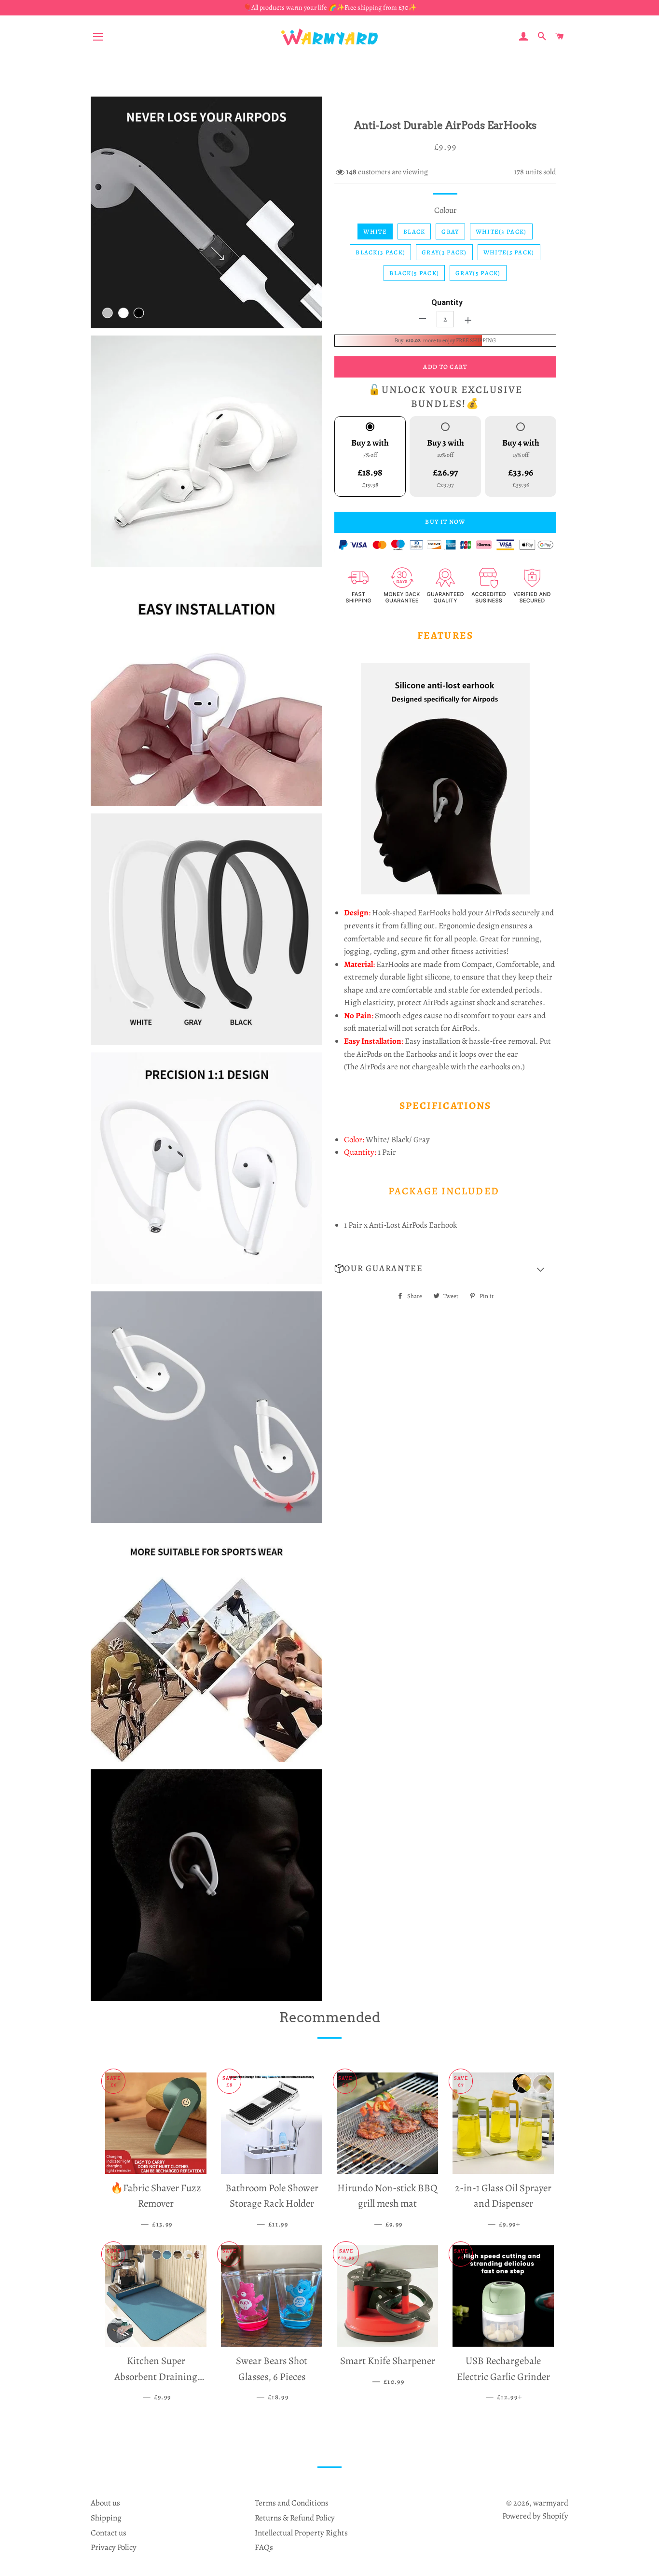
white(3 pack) (501, 231)
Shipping (106, 2518)
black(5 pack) (414, 273)
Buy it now (445, 522)
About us (105, 2503)
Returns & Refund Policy (295, 2518)
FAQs (264, 2547)
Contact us (109, 2533)
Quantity (447, 302)
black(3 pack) (380, 252)
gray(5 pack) (478, 273)
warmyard (551, 2503)
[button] (445, 1269)
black (414, 231)
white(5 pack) (509, 252)
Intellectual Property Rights (301, 2533)
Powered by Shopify (535, 2516)
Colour (446, 210)
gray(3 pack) (444, 252)
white (375, 231)
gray (450, 231)
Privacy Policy (114, 2547)
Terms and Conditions (292, 2503)
